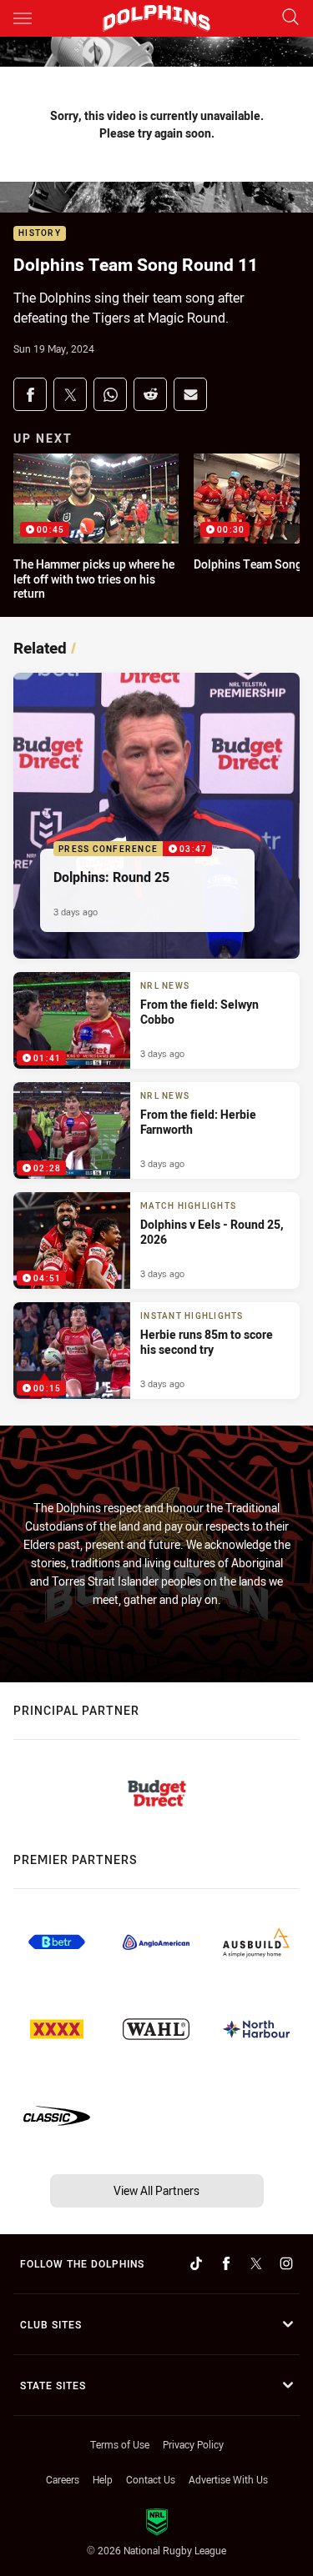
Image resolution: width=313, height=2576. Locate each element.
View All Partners (156, 2190)
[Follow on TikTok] (196, 2263)
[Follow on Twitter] (256, 2263)
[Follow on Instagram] (286, 2263)
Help (103, 2479)
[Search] (290, 18)
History (40, 234)
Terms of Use (120, 2444)
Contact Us (151, 2479)
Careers (63, 2479)
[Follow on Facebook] (226, 2263)
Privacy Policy (193, 2444)
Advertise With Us (228, 2479)
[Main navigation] (23, 18)
